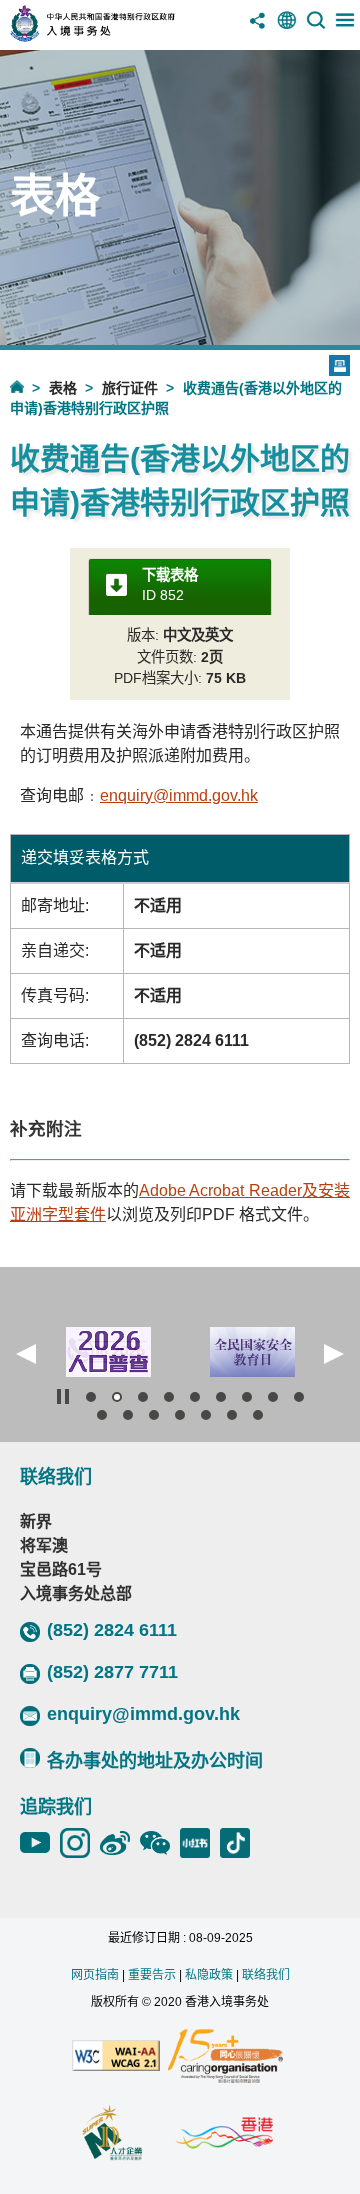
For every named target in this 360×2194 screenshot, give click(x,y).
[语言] (287, 27)
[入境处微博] (120, 1843)
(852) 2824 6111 (112, 1630)
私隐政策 (209, 1975)
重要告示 (152, 1975)
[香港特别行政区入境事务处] (119, 36)
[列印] (339, 365)
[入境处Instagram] (80, 1843)
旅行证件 (130, 388)
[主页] (29, 386)
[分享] (258, 27)
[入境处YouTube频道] (40, 1843)
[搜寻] (316, 27)
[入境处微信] (160, 1843)
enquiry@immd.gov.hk (179, 795)
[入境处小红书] (200, 1843)
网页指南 (95, 1975)
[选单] (345, 27)
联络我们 (266, 1975)
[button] (26, 1354)
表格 (63, 388)
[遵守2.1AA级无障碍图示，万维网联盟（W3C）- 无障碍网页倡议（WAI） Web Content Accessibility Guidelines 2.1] (116, 2057)
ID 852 (170, 585)
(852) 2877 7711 (112, 1672)
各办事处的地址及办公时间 (155, 1761)
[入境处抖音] (240, 1843)
